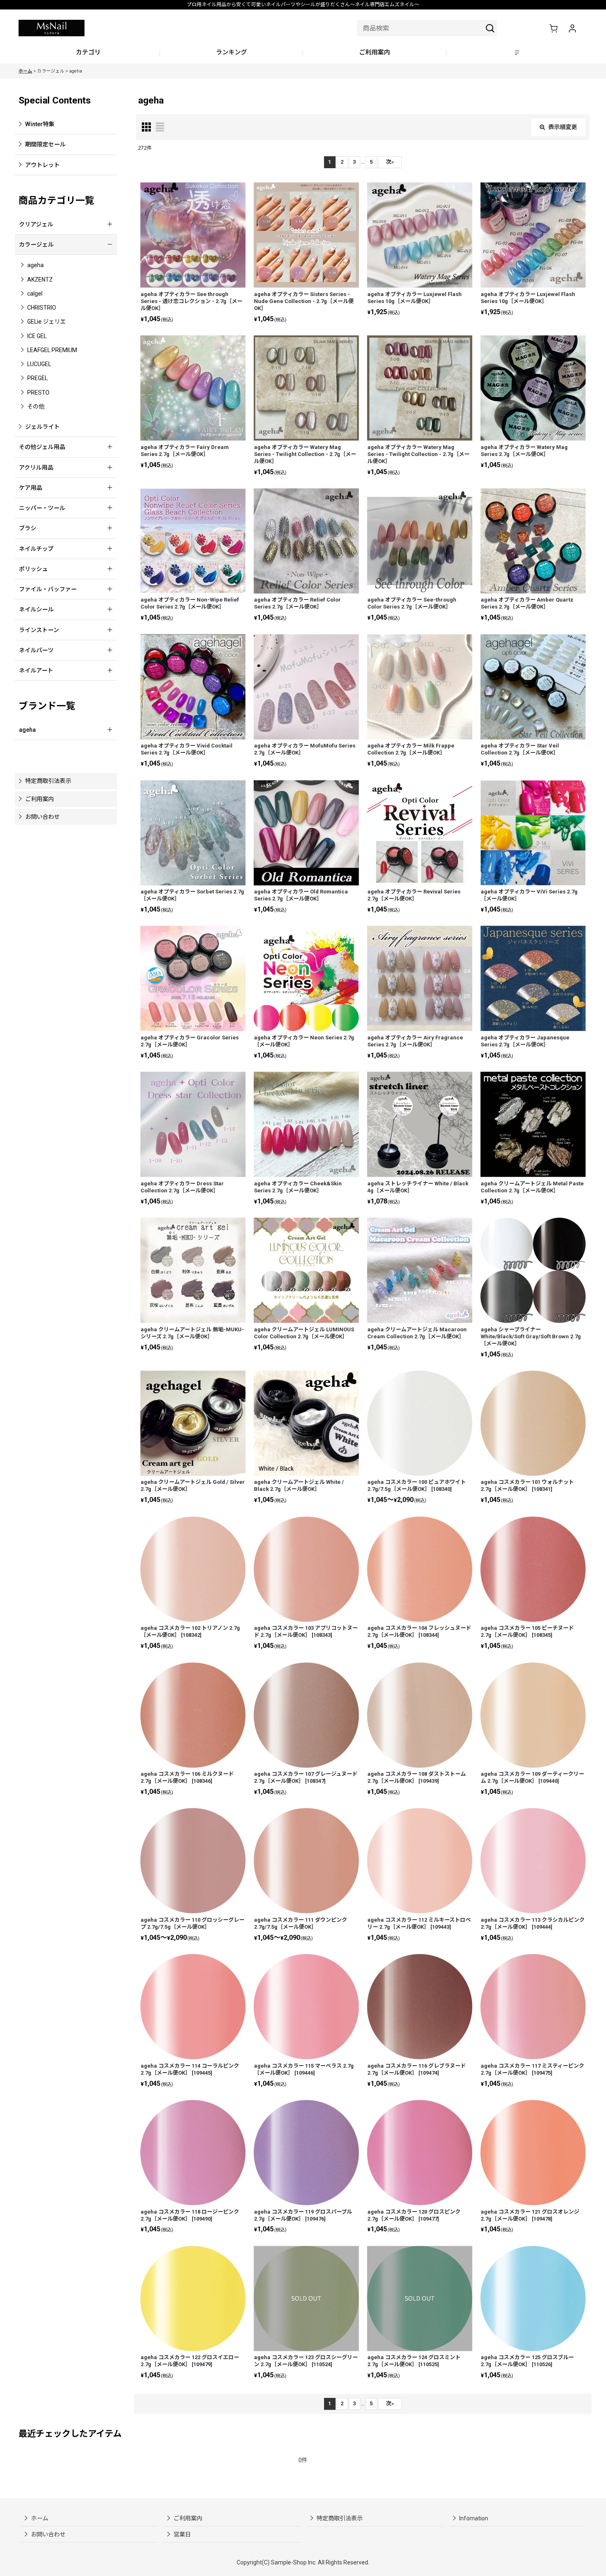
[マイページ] (572, 28)
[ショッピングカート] (553, 28)
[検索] (490, 28)
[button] (518, 53)
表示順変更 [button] (563, 127)
